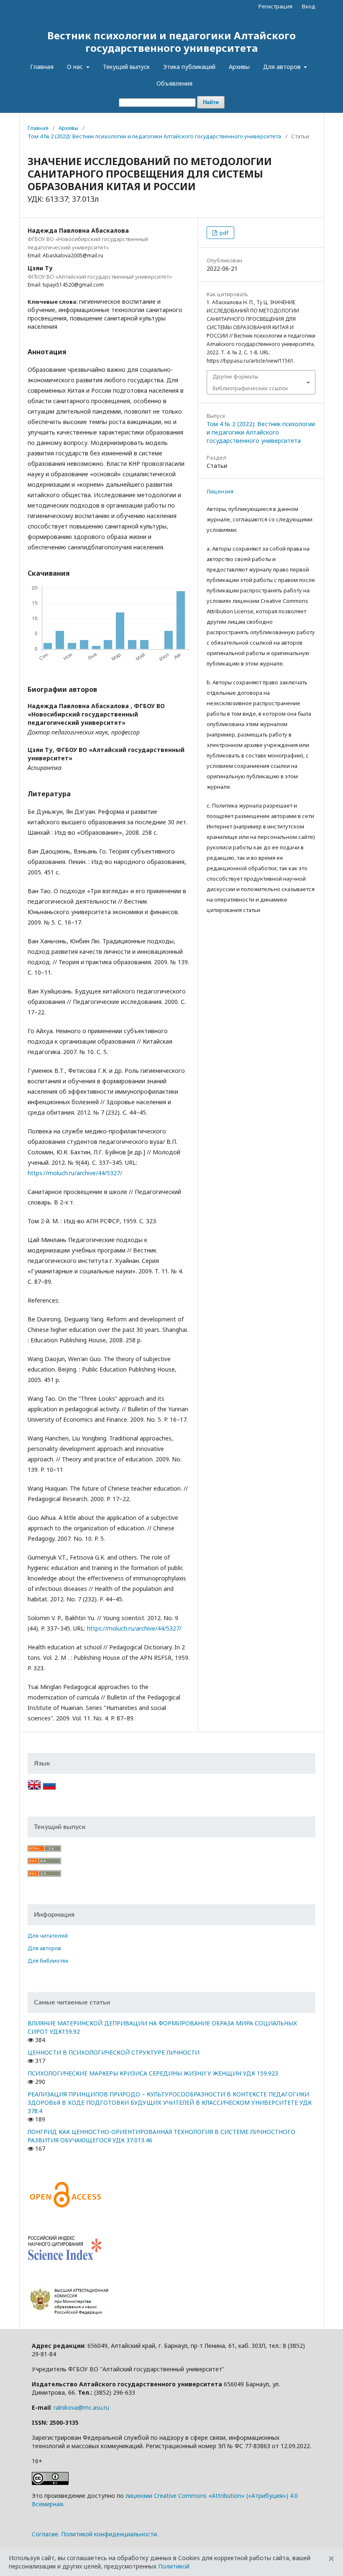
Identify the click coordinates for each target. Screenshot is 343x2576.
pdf (223, 233)
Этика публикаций (189, 67)
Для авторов (283, 67)
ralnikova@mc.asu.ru (81, 2407)
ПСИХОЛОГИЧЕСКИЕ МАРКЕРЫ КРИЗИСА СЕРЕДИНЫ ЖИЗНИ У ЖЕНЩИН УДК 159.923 (153, 2073)
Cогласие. (46, 2534)
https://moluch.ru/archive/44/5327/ (75, 1173)
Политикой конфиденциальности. (110, 2534)
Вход (309, 6)
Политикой (174, 2566)
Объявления (174, 83)
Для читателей (48, 1936)
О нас (76, 67)
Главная (42, 67)
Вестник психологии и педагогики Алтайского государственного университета (171, 42)
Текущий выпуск (126, 67)
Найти (211, 102)
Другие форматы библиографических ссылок (250, 382)
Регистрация (275, 6)
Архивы (239, 67)
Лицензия (220, 491)
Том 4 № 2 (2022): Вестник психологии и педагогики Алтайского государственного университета (154, 136)
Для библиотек (48, 1961)
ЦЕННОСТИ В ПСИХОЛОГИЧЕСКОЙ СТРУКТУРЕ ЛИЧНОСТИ (114, 2052)
